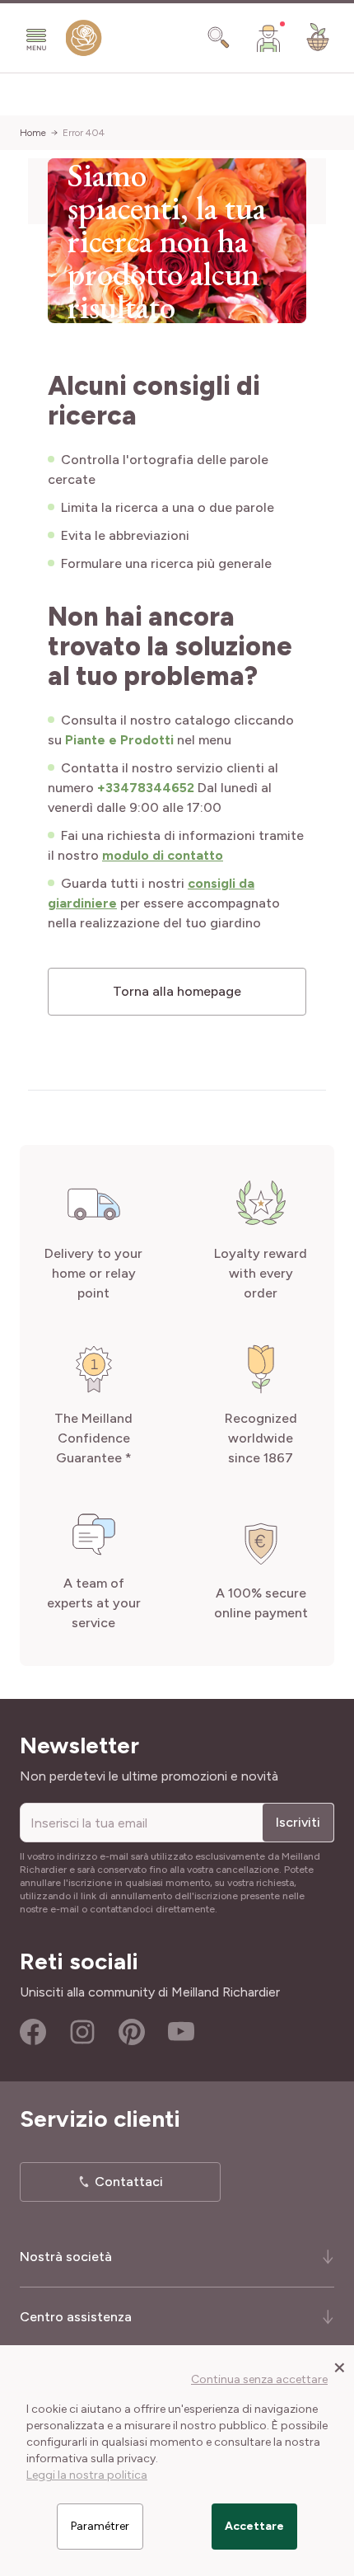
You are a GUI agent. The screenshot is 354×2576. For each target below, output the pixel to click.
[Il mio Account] (268, 38)
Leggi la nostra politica (87, 2475)
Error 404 (84, 133)
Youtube (181, 2032)
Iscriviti (298, 1822)
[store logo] (84, 42)
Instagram (82, 2032)
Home (33, 133)
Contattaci (129, 2182)
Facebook (33, 2032)
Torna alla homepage (177, 991)
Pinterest (132, 2032)
